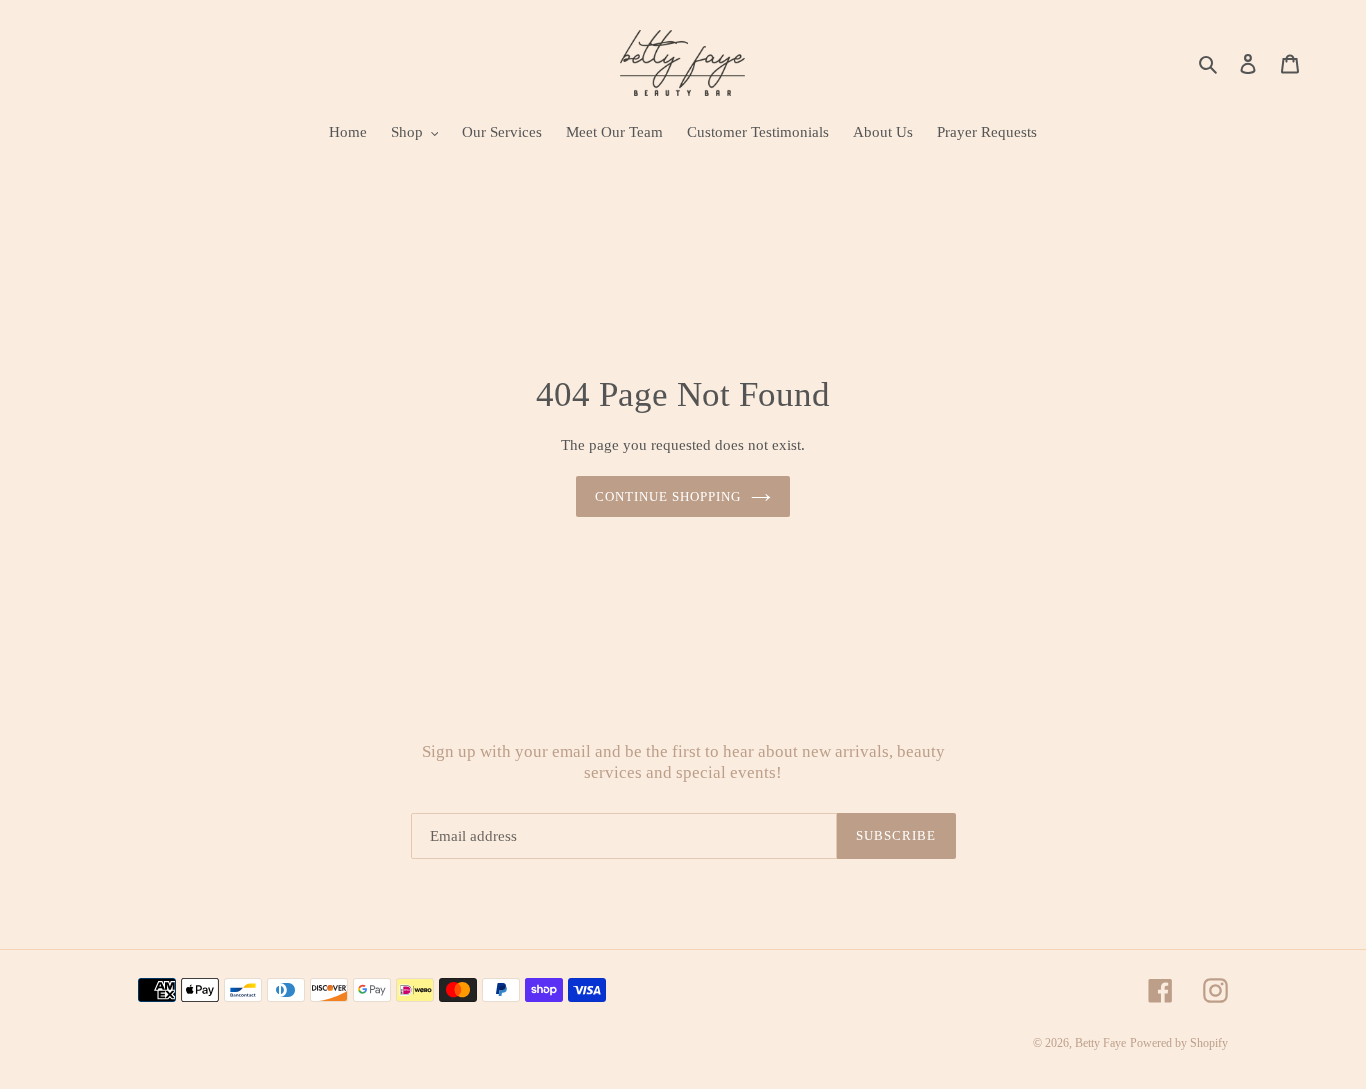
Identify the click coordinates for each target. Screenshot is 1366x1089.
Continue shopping (668, 496)
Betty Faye (1100, 1043)
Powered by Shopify (1179, 1043)
